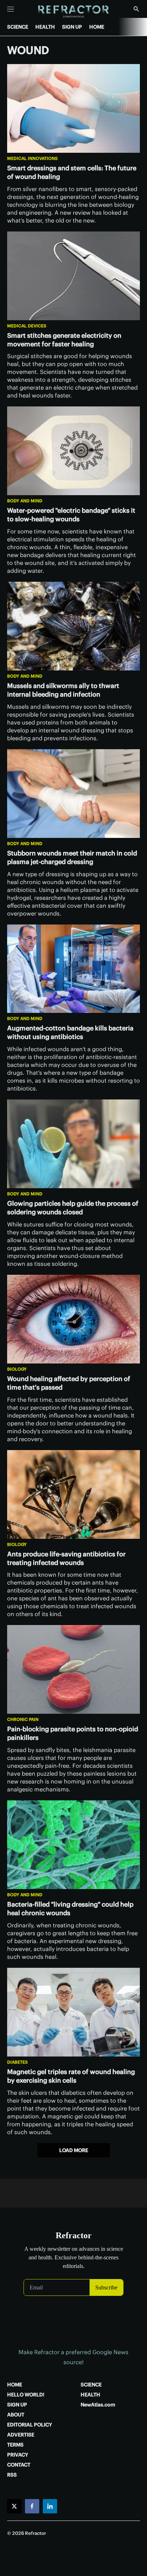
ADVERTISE (21, 2435)
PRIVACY (18, 2455)
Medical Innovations (32, 158)
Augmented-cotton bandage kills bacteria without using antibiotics (70, 1032)
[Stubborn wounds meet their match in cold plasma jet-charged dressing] (73, 794)
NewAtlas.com (98, 2405)
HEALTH (45, 27)
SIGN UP (72, 27)
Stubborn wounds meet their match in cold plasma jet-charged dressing (72, 857)
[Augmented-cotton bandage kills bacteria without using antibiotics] (73, 969)
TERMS (15, 2445)
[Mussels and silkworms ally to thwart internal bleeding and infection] (73, 626)
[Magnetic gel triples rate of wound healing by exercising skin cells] (73, 2012)
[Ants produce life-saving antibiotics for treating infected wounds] (73, 1494)
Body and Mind (25, 501)
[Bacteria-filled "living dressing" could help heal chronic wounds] (73, 1845)
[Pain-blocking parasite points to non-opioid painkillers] (73, 1669)
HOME (97, 27)
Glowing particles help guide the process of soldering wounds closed (73, 1208)
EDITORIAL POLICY (30, 2425)
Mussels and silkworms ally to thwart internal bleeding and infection (63, 690)
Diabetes (17, 2062)
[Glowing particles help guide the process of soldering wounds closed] (73, 1144)
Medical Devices (27, 326)
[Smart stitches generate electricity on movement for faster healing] (73, 276)
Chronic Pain (23, 1719)
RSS (12, 2475)
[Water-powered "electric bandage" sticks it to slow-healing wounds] (73, 451)
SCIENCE (18, 27)
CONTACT (19, 2465)
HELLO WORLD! (26, 2395)
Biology (17, 1369)
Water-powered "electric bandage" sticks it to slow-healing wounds (71, 515)
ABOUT (16, 2415)
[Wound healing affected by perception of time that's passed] (73, 1319)
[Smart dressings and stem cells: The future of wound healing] (73, 108)
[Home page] (74, 12)
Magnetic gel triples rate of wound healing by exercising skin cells (71, 2076)
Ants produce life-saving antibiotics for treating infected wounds (66, 1558)
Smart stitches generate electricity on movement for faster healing (64, 340)
